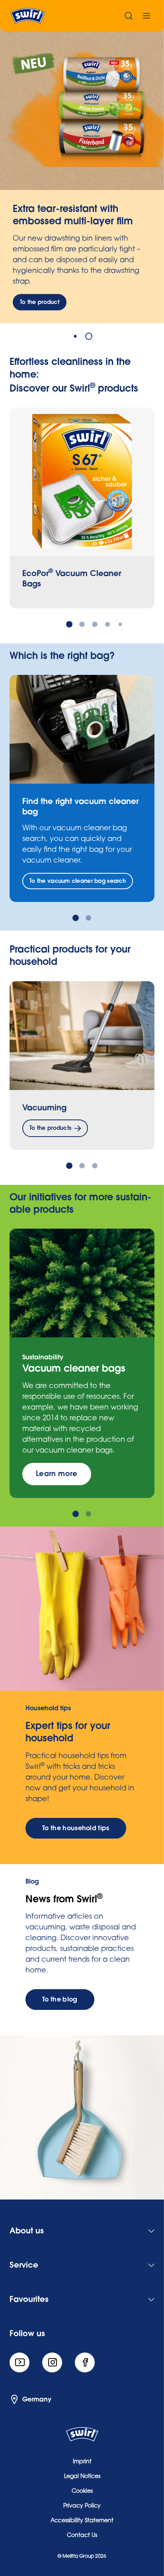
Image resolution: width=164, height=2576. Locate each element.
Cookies (82, 2492)
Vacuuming (44, 1108)
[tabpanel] (82, 174)
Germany (37, 2400)
